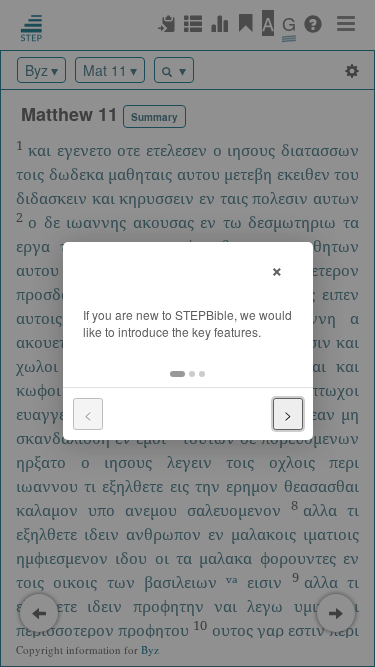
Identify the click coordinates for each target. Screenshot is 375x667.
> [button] (288, 414)
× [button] (277, 268)
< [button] (88, 414)
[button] (177, 374)
